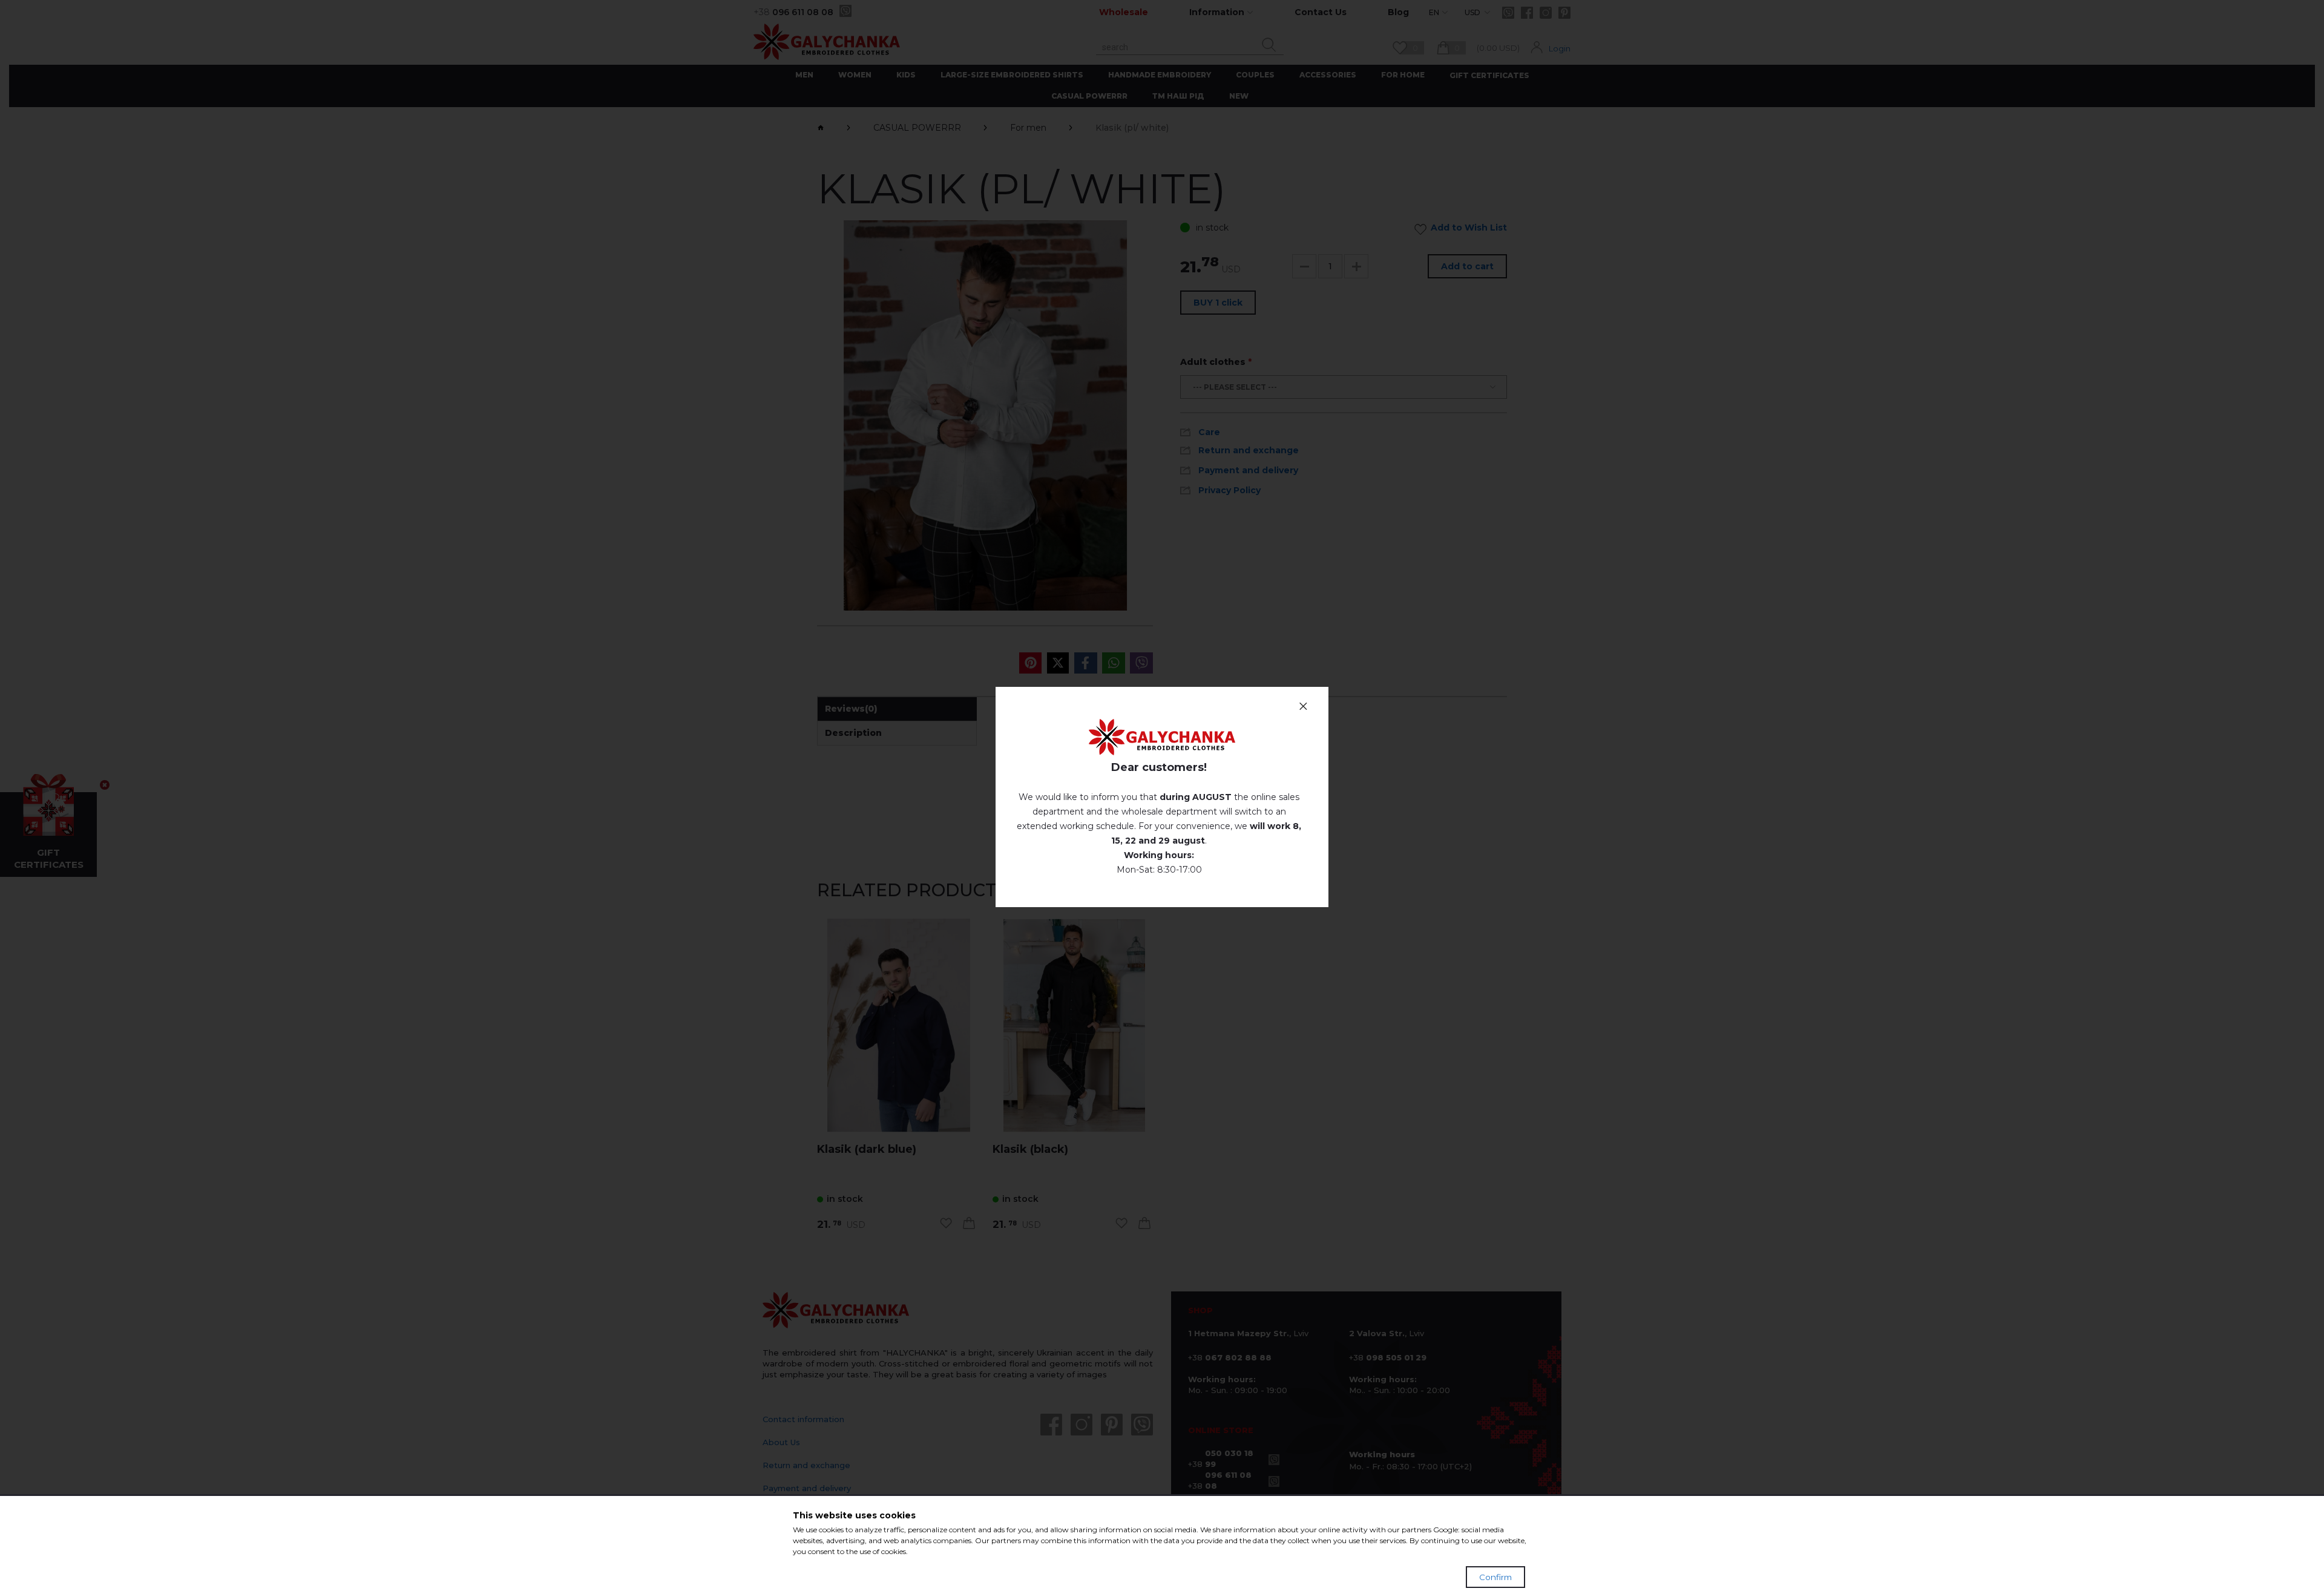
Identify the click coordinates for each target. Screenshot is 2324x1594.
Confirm (1495, 1577)
